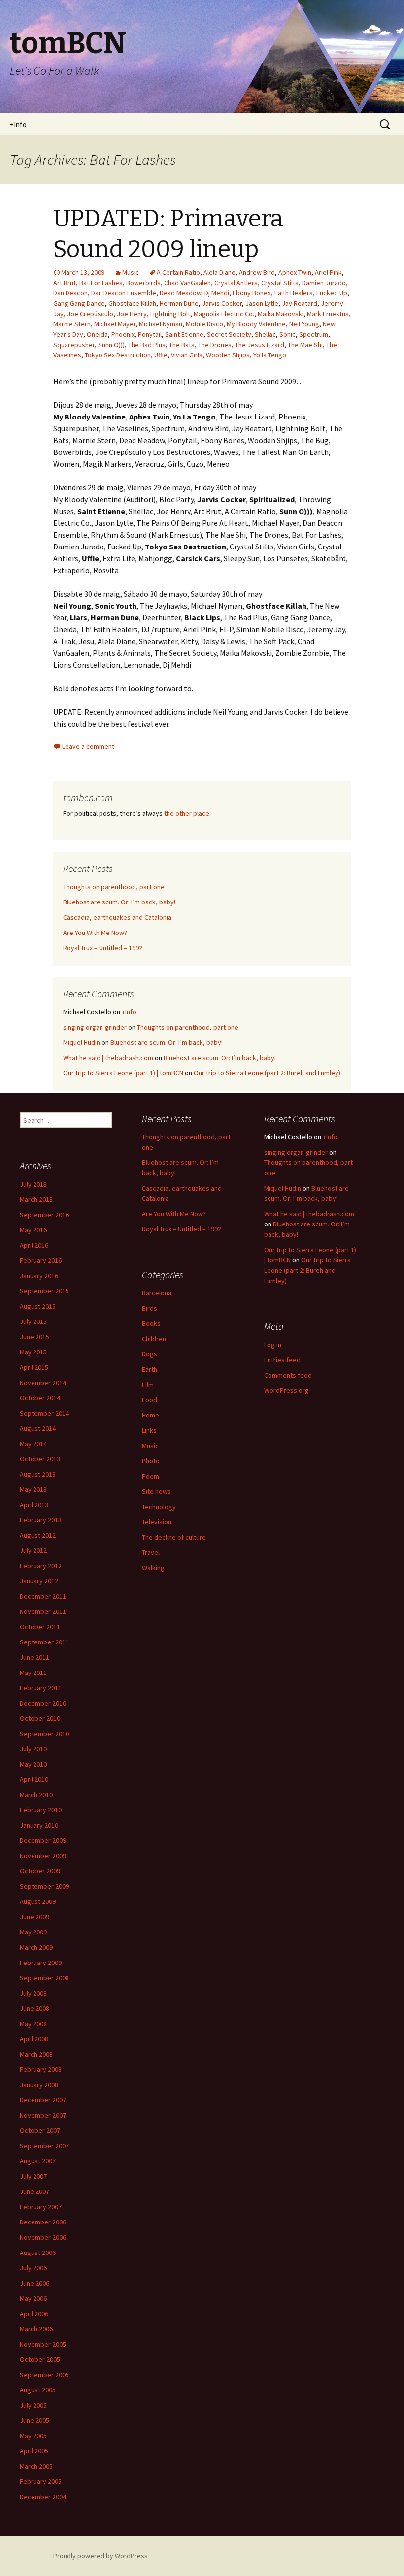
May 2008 (33, 2024)
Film (148, 1385)
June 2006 (34, 2283)
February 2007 (41, 2207)
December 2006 (43, 2222)
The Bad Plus (147, 345)
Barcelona (157, 1293)
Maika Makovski (281, 314)
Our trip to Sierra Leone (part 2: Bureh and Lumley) (267, 1073)
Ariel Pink (328, 272)
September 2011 (44, 1642)
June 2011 (34, 1657)
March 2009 (36, 1947)
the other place (187, 813)
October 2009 (40, 1871)
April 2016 (34, 1245)
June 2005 (34, 2420)
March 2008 (36, 2054)
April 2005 (34, 2451)
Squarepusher (74, 345)
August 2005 (38, 2390)
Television (157, 1522)
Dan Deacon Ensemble (124, 293)
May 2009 (33, 1932)
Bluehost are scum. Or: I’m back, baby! (119, 902)
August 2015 (38, 1306)
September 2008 (44, 1978)
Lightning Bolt (170, 314)
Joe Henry (132, 314)
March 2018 (36, 1199)
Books (151, 1323)
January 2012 (39, 1581)
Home (151, 1415)
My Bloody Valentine (256, 324)
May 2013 (33, 1489)
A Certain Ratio (178, 272)
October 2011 (40, 1627)
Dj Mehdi (217, 293)
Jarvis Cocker (222, 303)
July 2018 (33, 1184)
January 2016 (39, 1276)
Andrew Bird (257, 272)
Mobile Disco (204, 324)
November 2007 (43, 2115)
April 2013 (34, 1505)
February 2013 (41, 1520)
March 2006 (36, 2329)
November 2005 (43, 2344)
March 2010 (36, 1795)
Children (154, 1339)
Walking (153, 1568)
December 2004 (43, 2497)
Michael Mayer (115, 324)
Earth (150, 1369)
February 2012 (41, 1566)
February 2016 (41, 1260)
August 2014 (38, 1428)
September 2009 (44, 1886)
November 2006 (43, 2237)
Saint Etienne (184, 334)
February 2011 (41, 1688)
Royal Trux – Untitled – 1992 (103, 948)
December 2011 (43, 1596)
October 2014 (40, 1398)
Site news (156, 1491)
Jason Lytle (262, 303)
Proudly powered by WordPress (101, 2556)
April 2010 (34, 1779)
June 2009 (34, 1917)
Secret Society (229, 334)
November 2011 (43, 1611)
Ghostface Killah (132, 303)
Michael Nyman (161, 324)
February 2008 (41, 2069)
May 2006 (33, 2298)
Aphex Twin (295, 272)
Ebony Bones (252, 293)
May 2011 (33, 1673)
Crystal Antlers (236, 283)
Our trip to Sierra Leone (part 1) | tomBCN (123, 1073)
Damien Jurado (324, 283)
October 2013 (40, 1459)
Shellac (265, 334)
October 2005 (40, 2359)
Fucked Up (332, 293)
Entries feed (282, 1360)
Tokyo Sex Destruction (118, 355)
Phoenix (123, 334)
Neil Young (304, 324)
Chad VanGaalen (187, 283)
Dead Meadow (180, 293)
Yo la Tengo (270, 355)
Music (131, 272)
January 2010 (39, 1825)
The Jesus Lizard (260, 345)
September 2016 (44, 1215)
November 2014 (43, 1383)
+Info (18, 124)
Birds (150, 1308)
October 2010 (40, 1718)
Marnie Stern (72, 324)
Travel (151, 1552)
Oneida (97, 334)
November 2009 (43, 1856)
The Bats (182, 345)
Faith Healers (294, 293)
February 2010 (41, 1810)
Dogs (150, 1354)
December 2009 (43, 1840)
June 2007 (34, 2191)
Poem (151, 1476)
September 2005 (44, 2375)
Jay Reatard (300, 303)
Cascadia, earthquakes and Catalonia (117, 917)
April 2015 (34, 1367)
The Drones (215, 345)
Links (149, 1430)
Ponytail (150, 334)
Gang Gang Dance (79, 303)
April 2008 (34, 2039)
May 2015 (33, 1352)
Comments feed (288, 1375)
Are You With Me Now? (95, 933)
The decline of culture (174, 1537)
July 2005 (33, 2405)
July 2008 (33, 1993)
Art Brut (65, 283)
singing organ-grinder (95, 1027)
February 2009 (41, 1963)
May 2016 (33, 1230)
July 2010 (33, 1749)
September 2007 (44, 2146)
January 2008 (39, 2085)
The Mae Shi (305, 345)
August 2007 (38, 2161)
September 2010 (44, 1734)
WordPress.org (286, 1390)
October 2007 (40, 2130)
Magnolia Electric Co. (224, 314)
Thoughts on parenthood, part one (114, 887)
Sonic (287, 334)
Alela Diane (219, 272)
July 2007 (33, 2176)
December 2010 (43, 1703)
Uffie (161, 355)
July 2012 (33, 1550)
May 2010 (33, 1764)
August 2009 (38, 1901)
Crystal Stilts (280, 283)
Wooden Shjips (228, 355)
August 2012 (38, 1535)
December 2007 (43, 2100)
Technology (159, 1507)
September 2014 (44, 1413)
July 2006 (33, 2268)
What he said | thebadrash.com (108, 1058)
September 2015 (44, 1291)
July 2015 (33, 1321)
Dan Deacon (70, 293)
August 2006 (38, 2253)
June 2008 (34, 2008)
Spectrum (314, 334)
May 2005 (33, 2436)
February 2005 (41, 2481)
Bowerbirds (143, 283)
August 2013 (38, 1474)
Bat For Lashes (101, 283)
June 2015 (34, 1337)
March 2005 (36, 2466)
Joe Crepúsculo (90, 314)
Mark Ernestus (328, 314)
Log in (273, 1345)
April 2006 (34, 2314)
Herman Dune (179, 303)
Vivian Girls (187, 355)
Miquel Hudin (82, 1042)
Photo (151, 1461)
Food (150, 1400)
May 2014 (33, 1444)
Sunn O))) (111, 345)
